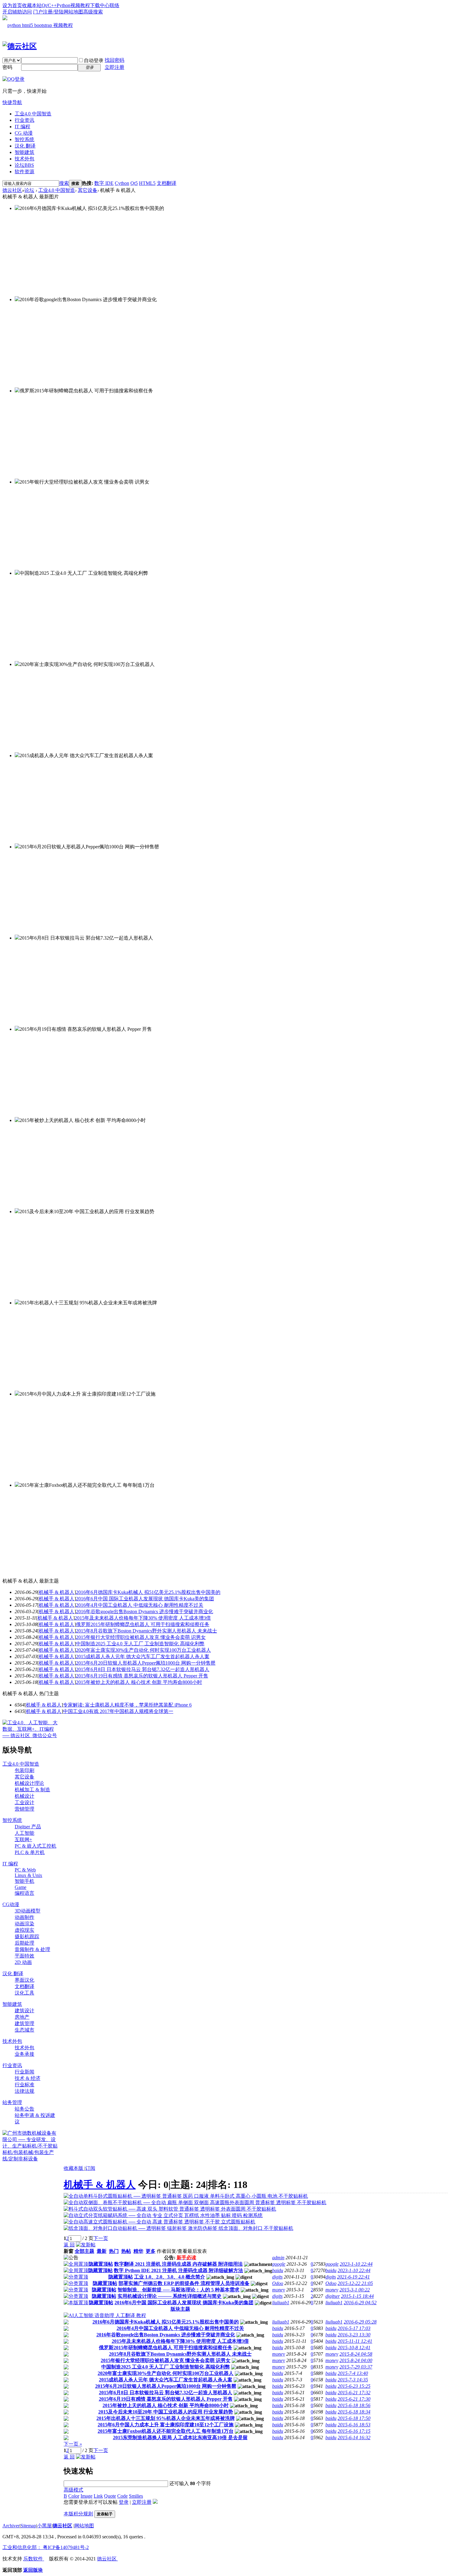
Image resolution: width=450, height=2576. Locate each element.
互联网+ (23, 1839)
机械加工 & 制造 (32, 1790)
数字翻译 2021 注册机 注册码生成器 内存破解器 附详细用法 (178, 2264)
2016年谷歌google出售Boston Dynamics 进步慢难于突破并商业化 (144, 1611)
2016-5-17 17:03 (354, 2328)
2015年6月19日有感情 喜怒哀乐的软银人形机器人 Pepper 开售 (142, 1676)
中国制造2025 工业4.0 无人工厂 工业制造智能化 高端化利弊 (140, 1644)
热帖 (126, 2251)
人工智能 (24, 1833)
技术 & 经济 (28, 2078)
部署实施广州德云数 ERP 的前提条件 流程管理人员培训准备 (184, 2283)
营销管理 (24, 1809)
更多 (151, 2251)
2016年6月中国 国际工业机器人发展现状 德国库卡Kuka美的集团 (145, 1599)
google (279, 2264)
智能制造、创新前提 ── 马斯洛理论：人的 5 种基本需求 (178, 2290)
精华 (138, 2251)
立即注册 (114, 67)
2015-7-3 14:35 (353, 2380)
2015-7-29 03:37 (356, 2367)
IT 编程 (22, 127)
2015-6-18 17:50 (354, 2418)
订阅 (90, 2168)
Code (122, 2496)
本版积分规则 (78, 2514)
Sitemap (28, 2526)
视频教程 (80, 5)
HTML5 (147, 183)
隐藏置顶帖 (101, 2264)
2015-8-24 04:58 (356, 2354)
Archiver (11, 2526)
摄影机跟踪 (27, 1937)
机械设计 (24, 1796)
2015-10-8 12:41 (354, 2348)
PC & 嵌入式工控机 (36, 1846)
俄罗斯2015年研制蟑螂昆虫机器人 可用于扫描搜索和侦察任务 (143, 1624)
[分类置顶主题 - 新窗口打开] (76, 2277)
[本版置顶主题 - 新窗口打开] (76, 2303)
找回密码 (114, 60)
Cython (122, 183)
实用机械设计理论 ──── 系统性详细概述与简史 (170, 2296)
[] (57, 1592)
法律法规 (24, 2091)
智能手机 (24, 1881)
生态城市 (24, 2030)
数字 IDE (104, 183)
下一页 (101, 2238)
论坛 (24, 165)
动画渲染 (24, 1924)
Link (98, 2496)
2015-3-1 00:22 (355, 2290)
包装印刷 (24, 1770)
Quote (110, 2496)
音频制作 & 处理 (32, 1949)
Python (64, 5)
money (279, 2290)
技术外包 (24, 159)
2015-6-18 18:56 (354, 2405)
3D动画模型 (28, 1911)
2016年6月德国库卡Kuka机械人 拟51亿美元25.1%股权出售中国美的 (148, 1592)
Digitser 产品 (28, 1827)
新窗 (69, 2251)
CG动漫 (11, 1904)
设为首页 (12, 5)
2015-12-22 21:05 (355, 2283)
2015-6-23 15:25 (354, 2386)
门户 (38, 12)
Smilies (136, 2496)
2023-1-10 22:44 (356, 2264)
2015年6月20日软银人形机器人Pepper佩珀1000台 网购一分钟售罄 (146, 1663)
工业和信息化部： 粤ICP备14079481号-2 (46, 2547)
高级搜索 (93, 12)
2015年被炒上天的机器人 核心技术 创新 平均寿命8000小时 (139, 1682)
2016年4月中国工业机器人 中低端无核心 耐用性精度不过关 (140, 1605)
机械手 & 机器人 (57, 1592)
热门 (114, 2251)
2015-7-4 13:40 (353, 2373)
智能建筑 (24, 152)
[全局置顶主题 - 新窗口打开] (76, 2264)
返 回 (69, 2245)
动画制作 (24, 1917)
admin (278, 2258)
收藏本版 (74, 2168)
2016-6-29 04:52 (360, 2303)
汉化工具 (24, 1993)
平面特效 (24, 1956)
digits (277, 2277)
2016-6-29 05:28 (360, 2322)
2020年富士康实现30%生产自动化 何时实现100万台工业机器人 (143, 1650)
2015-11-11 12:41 (355, 2341)
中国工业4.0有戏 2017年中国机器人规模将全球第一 (118, 1711)
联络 (114, 5)
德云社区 (12, 190)
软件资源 (24, 172)
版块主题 (180, 2309)
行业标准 (24, 2085)
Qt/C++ (49, 5)
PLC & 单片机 (30, 1852)
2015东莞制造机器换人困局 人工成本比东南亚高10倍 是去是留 (180, 2438)
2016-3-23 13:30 (354, 2335)
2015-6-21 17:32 (354, 2393)
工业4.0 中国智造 (33, 114)
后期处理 (24, 1943)
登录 (124, 2502)
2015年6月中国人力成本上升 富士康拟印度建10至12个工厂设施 (166, 2425)
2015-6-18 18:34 (354, 2412)
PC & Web (25, 1870)
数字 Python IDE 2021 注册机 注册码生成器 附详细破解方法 (178, 2270)
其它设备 (88, 190)
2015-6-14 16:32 (354, 2438)
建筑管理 (24, 2023)
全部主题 (84, 2251)
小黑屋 (44, 2526)
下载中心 (100, 5)
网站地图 (73, 12)
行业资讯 (24, 120)
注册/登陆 (53, 12)
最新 (102, 2251)
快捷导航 (12, 102)
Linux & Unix (28, 1875)
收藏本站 (32, 5)
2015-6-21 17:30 (354, 2399)
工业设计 (24, 1802)
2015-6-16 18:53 (354, 2425)
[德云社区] (20, 46)
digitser (333, 2296)
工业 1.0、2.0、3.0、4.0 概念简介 (170, 2277)
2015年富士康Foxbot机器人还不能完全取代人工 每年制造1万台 (166, 2431)
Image (86, 2496)
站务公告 (24, 2109)
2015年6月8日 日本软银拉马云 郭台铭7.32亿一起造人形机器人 (143, 1669)
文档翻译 (167, 183)
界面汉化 (24, 1980)
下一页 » (73, 2444)
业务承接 (24, 2054)
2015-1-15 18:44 (357, 2296)
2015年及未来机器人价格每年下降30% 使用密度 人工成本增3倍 (143, 1618)
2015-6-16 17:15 (354, 2431)
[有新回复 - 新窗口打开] (66, 2323)
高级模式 (73, 2490)
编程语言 (24, 1893)
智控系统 (24, 139)
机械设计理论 (29, 1783)
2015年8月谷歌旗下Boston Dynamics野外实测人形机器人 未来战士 (146, 1631)
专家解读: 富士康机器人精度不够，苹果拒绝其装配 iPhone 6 (127, 1705)
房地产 (22, 2017)
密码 (7, 67)
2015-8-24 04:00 (356, 2360)
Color (74, 2496)
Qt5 (134, 183)
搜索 (64, 183)
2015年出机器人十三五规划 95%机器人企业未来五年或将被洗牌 (166, 2418)
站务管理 (12, 2102)
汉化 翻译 (25, 146)
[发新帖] (86, 2245)
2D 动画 (23, 1962)
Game (21, 1887)
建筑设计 (24, 2011)
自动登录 (94, 60)
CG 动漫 (24, 133)
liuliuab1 (281, 2303)
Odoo (278, 2283)
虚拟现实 (24, 1930)
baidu (278, 2270)
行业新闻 (24, 2072)
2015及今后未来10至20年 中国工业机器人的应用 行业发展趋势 (166, 2412)
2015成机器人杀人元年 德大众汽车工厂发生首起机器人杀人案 (143, 1656)
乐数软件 (34, 2559)
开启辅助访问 (17, 12)
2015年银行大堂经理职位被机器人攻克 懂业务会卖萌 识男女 (141, 1637)
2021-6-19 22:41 (353, 2277)
